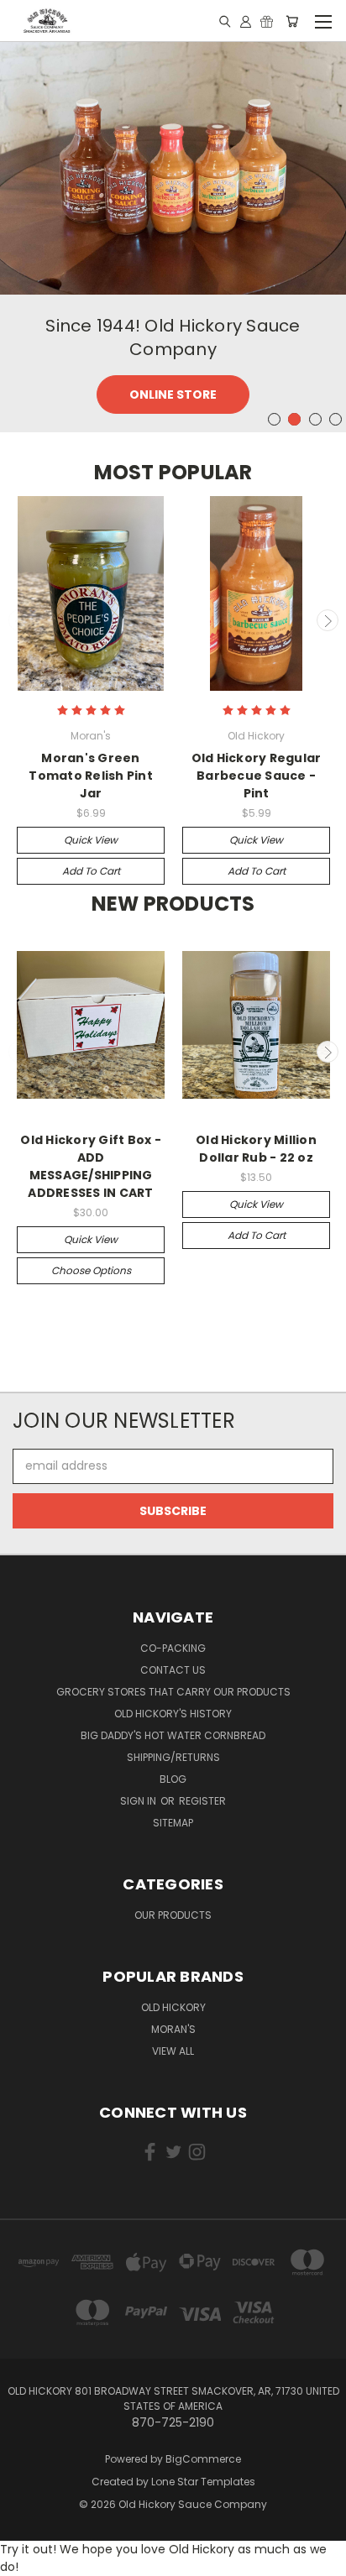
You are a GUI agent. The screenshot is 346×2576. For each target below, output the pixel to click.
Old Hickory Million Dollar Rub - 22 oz (256, 1149)
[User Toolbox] (246, 21)
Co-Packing (173, 1648)
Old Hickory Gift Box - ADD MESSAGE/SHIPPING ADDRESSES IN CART (91, 1166)
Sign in (139, 1801)
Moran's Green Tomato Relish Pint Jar (91, 776)
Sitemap (173, 1823)
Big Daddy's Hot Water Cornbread (173, 1735)
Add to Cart (91, 871)
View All (173, 2051)
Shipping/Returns (173, 1757)
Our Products (173, 1915)
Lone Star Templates (203, 2482)
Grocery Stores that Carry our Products (173, 1692)
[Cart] (292, 21)
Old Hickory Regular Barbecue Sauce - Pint (257, 776)
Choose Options (91, 1270)
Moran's (173, 2029)
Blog (173, 1779)
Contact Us (173, 1670)
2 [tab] (294, 419)
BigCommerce (203, 2459)
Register (202, 1801)
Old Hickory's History (173, 1714)
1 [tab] (274, 419)
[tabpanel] (173, 236)
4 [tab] (336, 419)
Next (328, 620)
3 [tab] (315, 419)
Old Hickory (173, 2007)
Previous (19, 620)
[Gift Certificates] (267, 21)
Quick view (91, 840)
